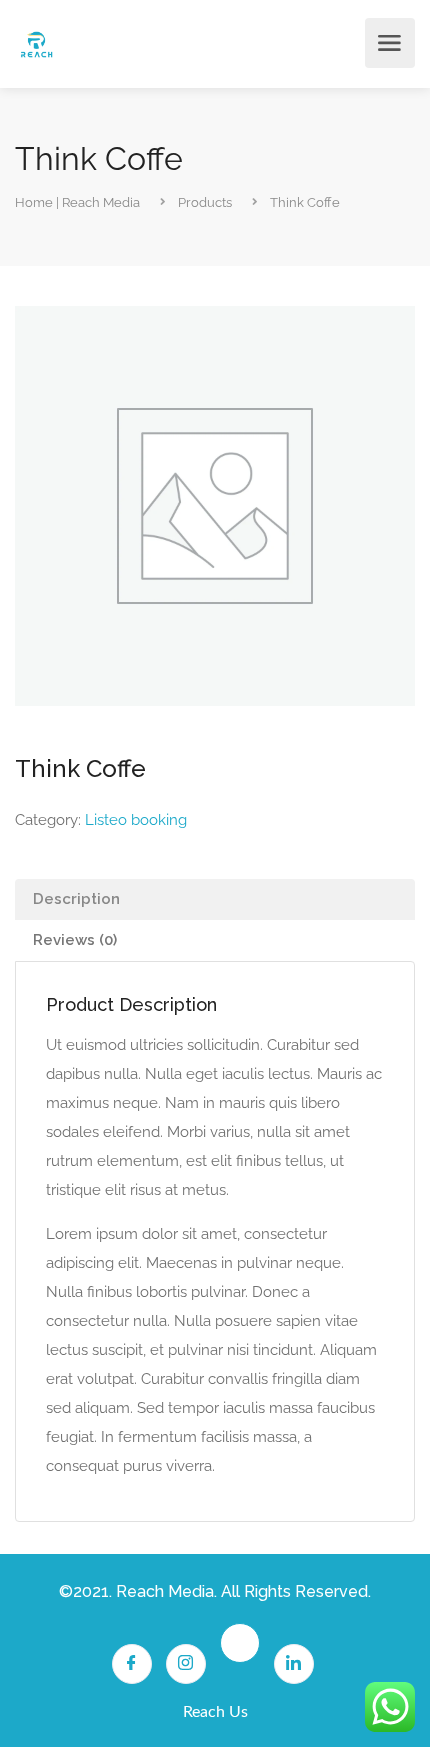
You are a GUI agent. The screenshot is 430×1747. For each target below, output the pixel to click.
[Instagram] (186, 1664)
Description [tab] (76, 899)
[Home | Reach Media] (36, 43)
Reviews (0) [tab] (75, 940)
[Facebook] (132, 1664)
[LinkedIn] (294, 1664)
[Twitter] (240, 1643)
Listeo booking (136, 820)
